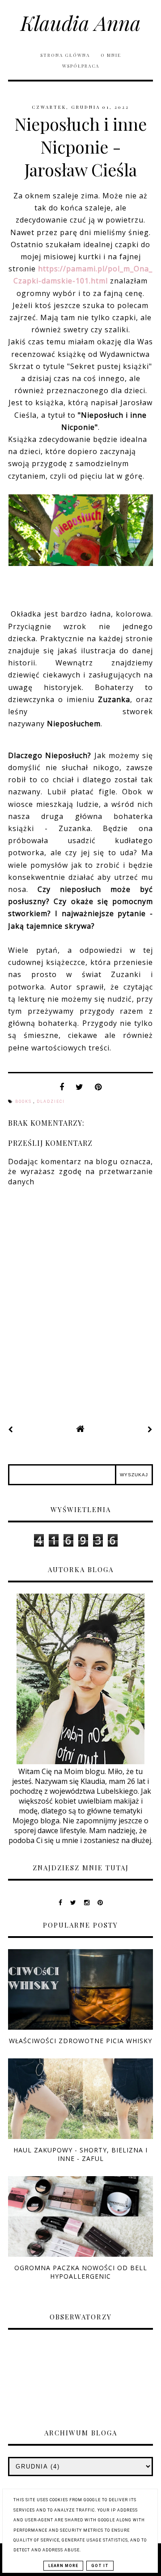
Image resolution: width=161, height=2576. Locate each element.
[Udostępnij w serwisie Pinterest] (98, 1089)
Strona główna (65, 55)
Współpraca (81, 66)
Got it (100, 2566)
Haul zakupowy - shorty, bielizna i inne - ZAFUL (80, 2154)
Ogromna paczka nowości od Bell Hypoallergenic (81, 2272)
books (24, 1102)
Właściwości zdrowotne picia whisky (80, 2041)
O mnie (111, 55)
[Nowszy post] (11, 1429)
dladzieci (51, 1102)
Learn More (63, 2566)
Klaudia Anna (81, 22)
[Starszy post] (150, 1429)
